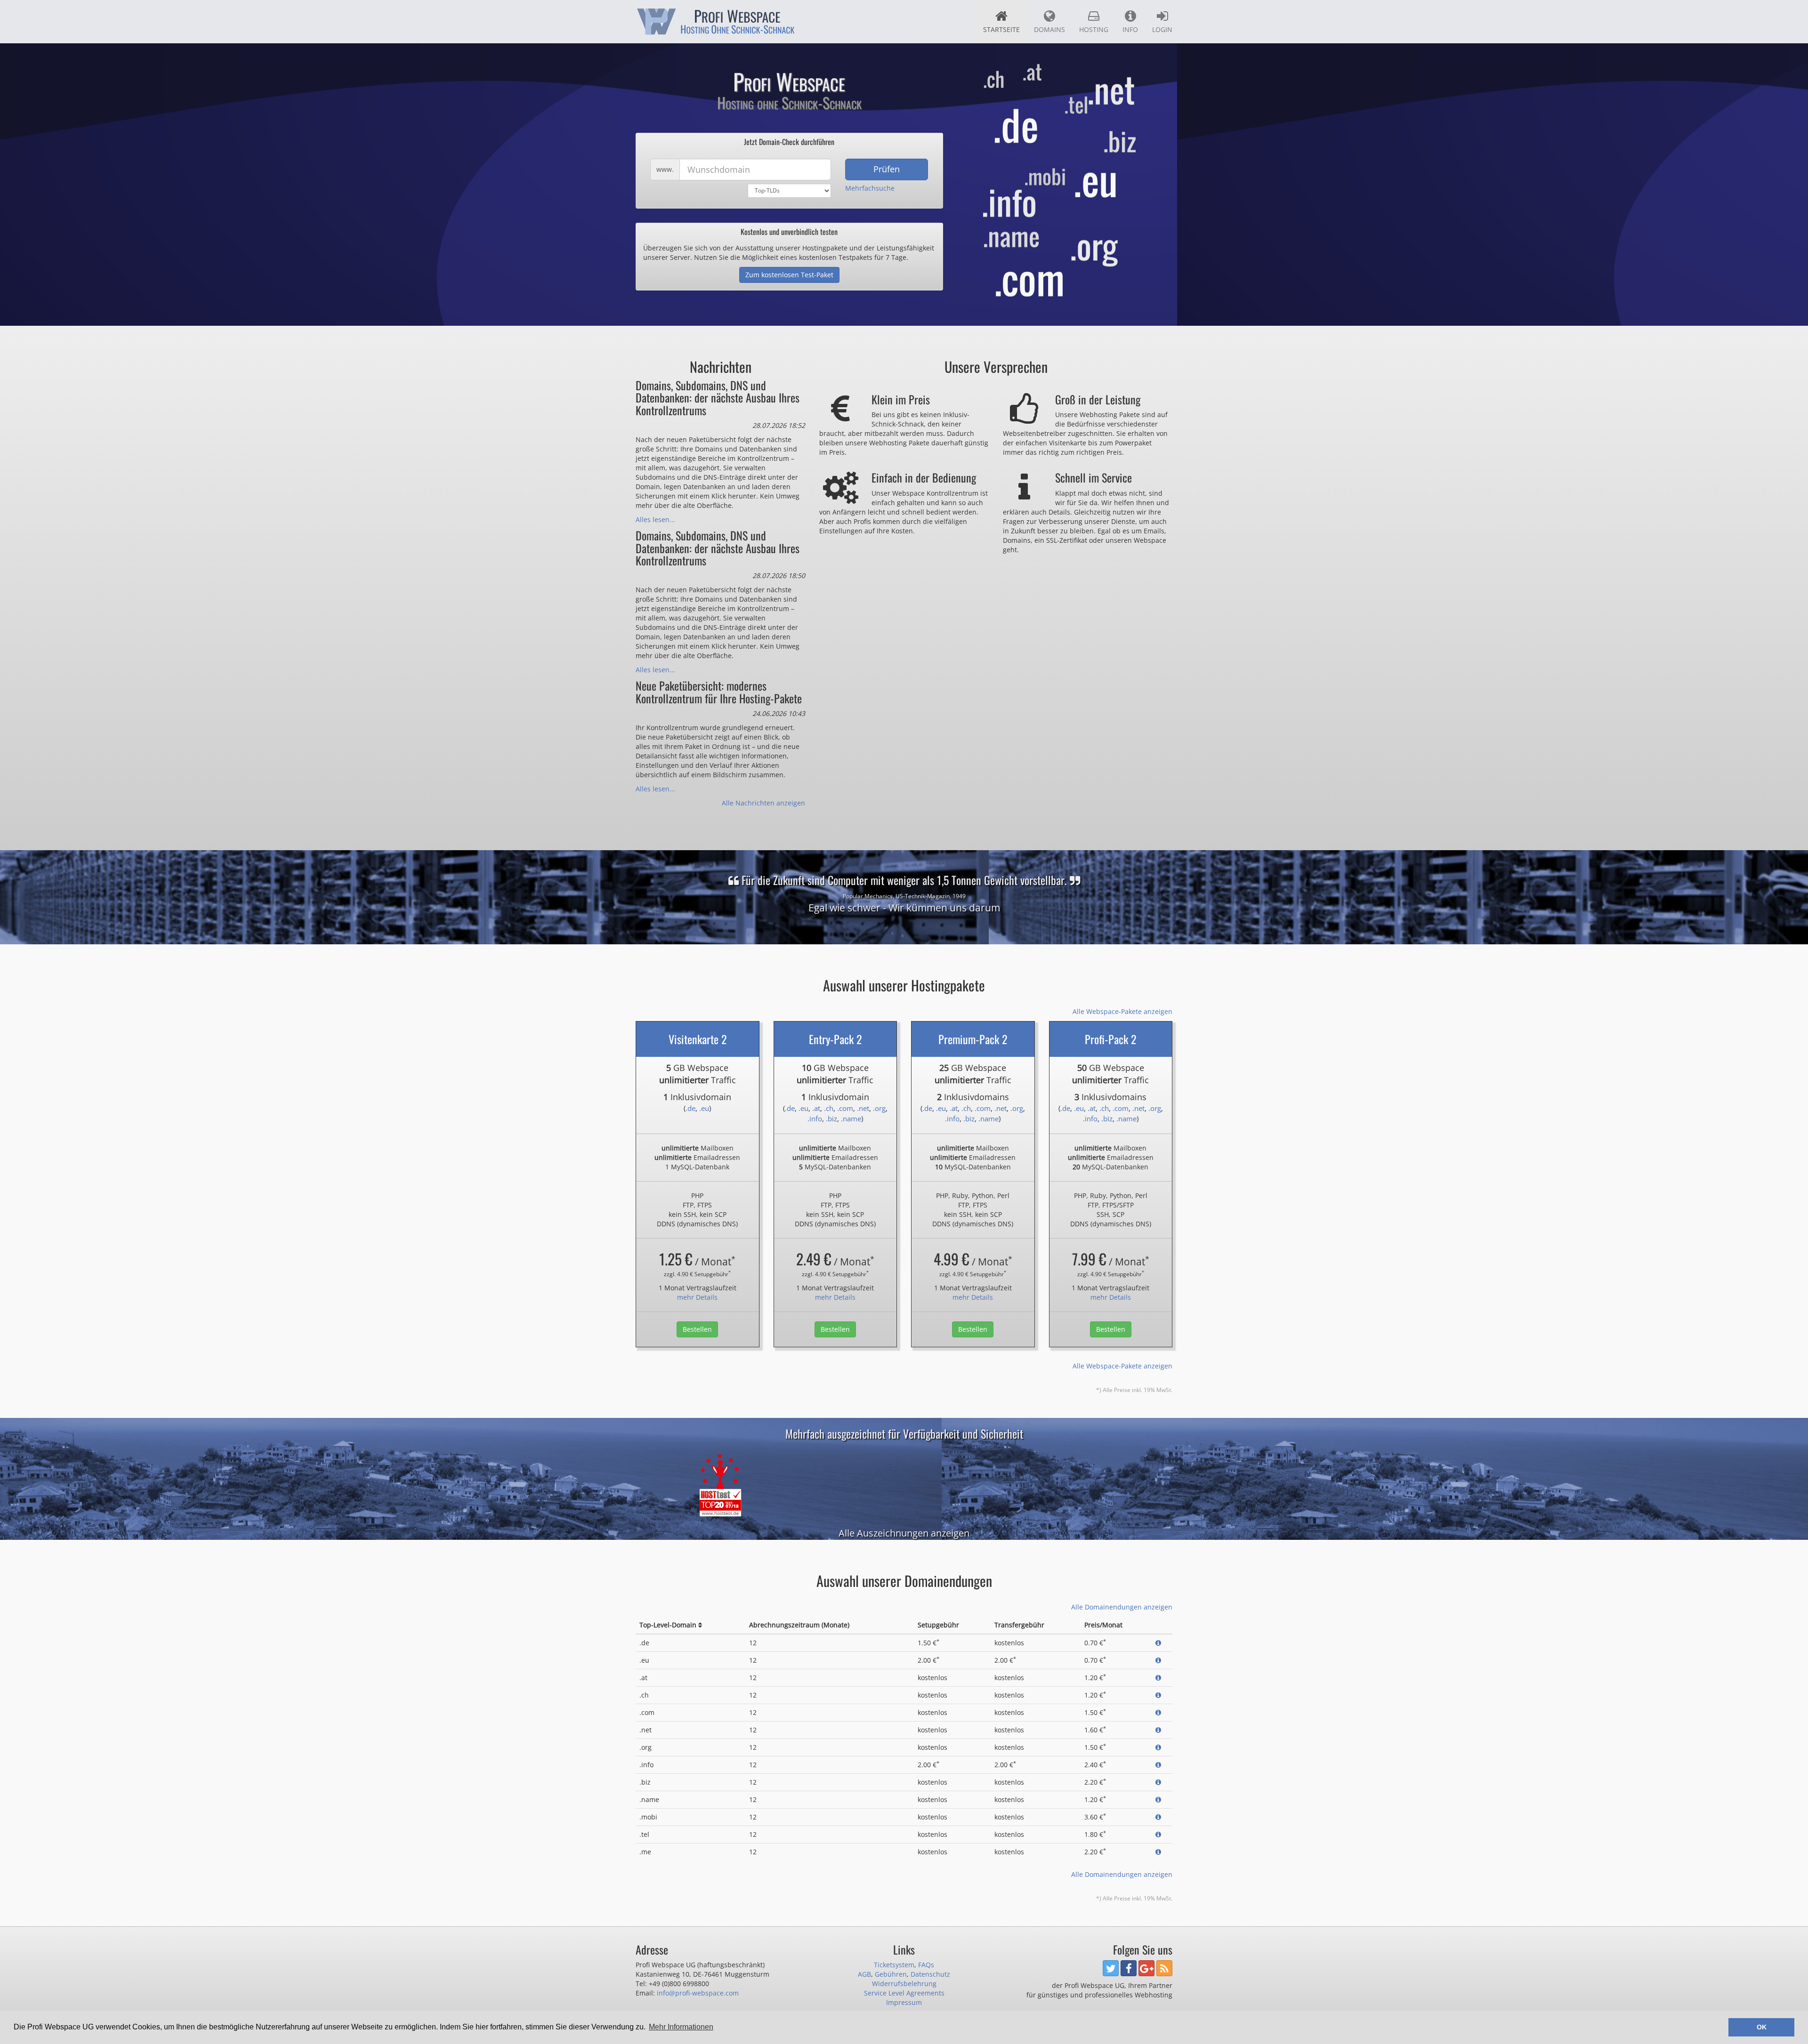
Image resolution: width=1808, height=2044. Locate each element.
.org (879, 1108)
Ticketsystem (894, 1965)
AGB (864, 1974)
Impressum (904, 2002)
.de (690, 1108)
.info (815, 1119)
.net (863, 1108)
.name (851, 1119)
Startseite (1001, 29)
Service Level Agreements (904, 1993)
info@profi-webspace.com (698, 1993)
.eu (704, 1108)
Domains (1049, 29)
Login (1162, 29)
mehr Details (697, 1297)
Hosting (1094, 29)
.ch (829, 1108)
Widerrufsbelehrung (904, 1984)
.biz (831, 1119)
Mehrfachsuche (870, 188)
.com (845, 1108)
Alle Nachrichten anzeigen (763, 803)
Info (1130, 29)
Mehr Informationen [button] (681, 2027)
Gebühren (891, 1974)
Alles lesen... (655, 519)
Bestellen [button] (697, 1329)
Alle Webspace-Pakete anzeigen (1122, 1011)
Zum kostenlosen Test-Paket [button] (789, 275)
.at (816, 1108)
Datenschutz (930, 1974)
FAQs (926, 1965)
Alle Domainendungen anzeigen (1122, 1607)
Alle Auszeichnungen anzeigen (904, 1533)
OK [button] (1762, 2027)
